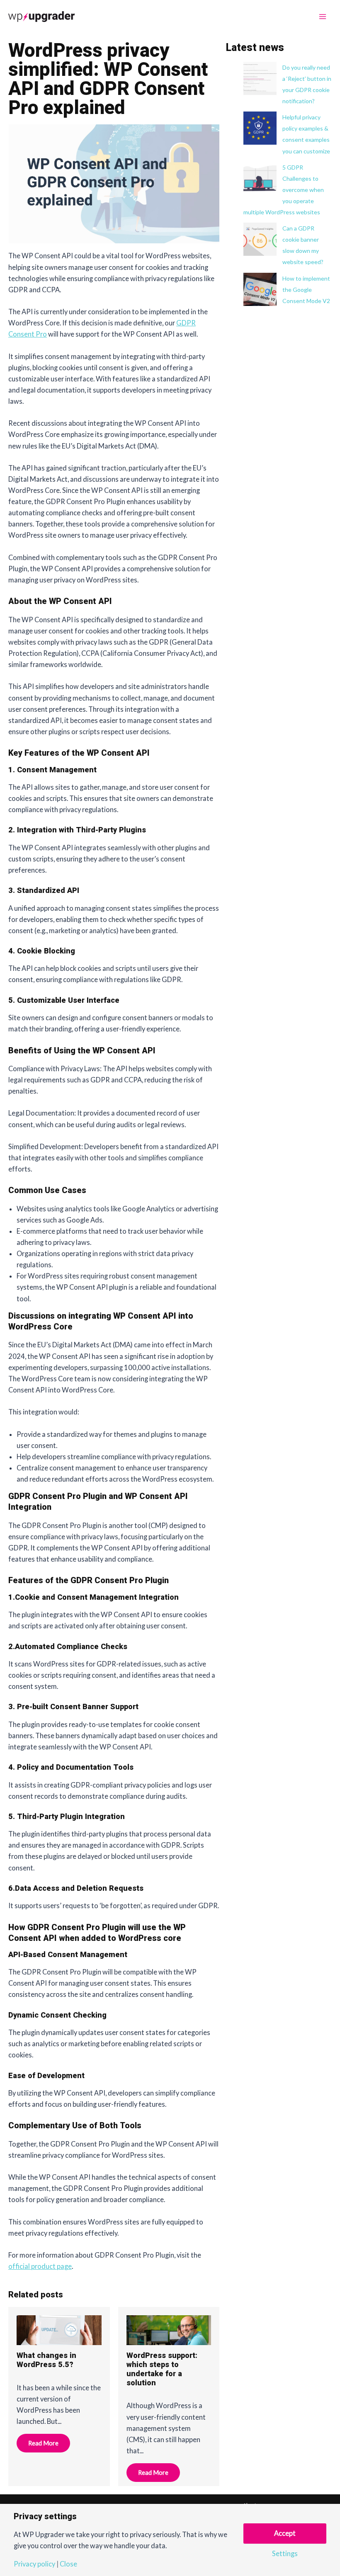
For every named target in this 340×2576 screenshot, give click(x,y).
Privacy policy (34, 2564)
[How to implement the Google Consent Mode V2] (260, 289)
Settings (285, 2554)
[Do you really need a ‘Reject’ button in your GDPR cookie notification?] (260, 78)
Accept (285, 2533)
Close (68, 2564)
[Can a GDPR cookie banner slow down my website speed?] (260, 239)
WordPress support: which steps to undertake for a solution (162, 2369)
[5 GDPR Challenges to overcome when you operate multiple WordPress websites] (260, 178)
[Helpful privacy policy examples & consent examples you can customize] (260, 128)
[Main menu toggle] (322, 17)
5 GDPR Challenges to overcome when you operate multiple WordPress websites (284, 190)
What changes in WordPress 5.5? (46, 2360)
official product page (40, 2266)
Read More (43, 2443)
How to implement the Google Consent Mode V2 (306, 290)
